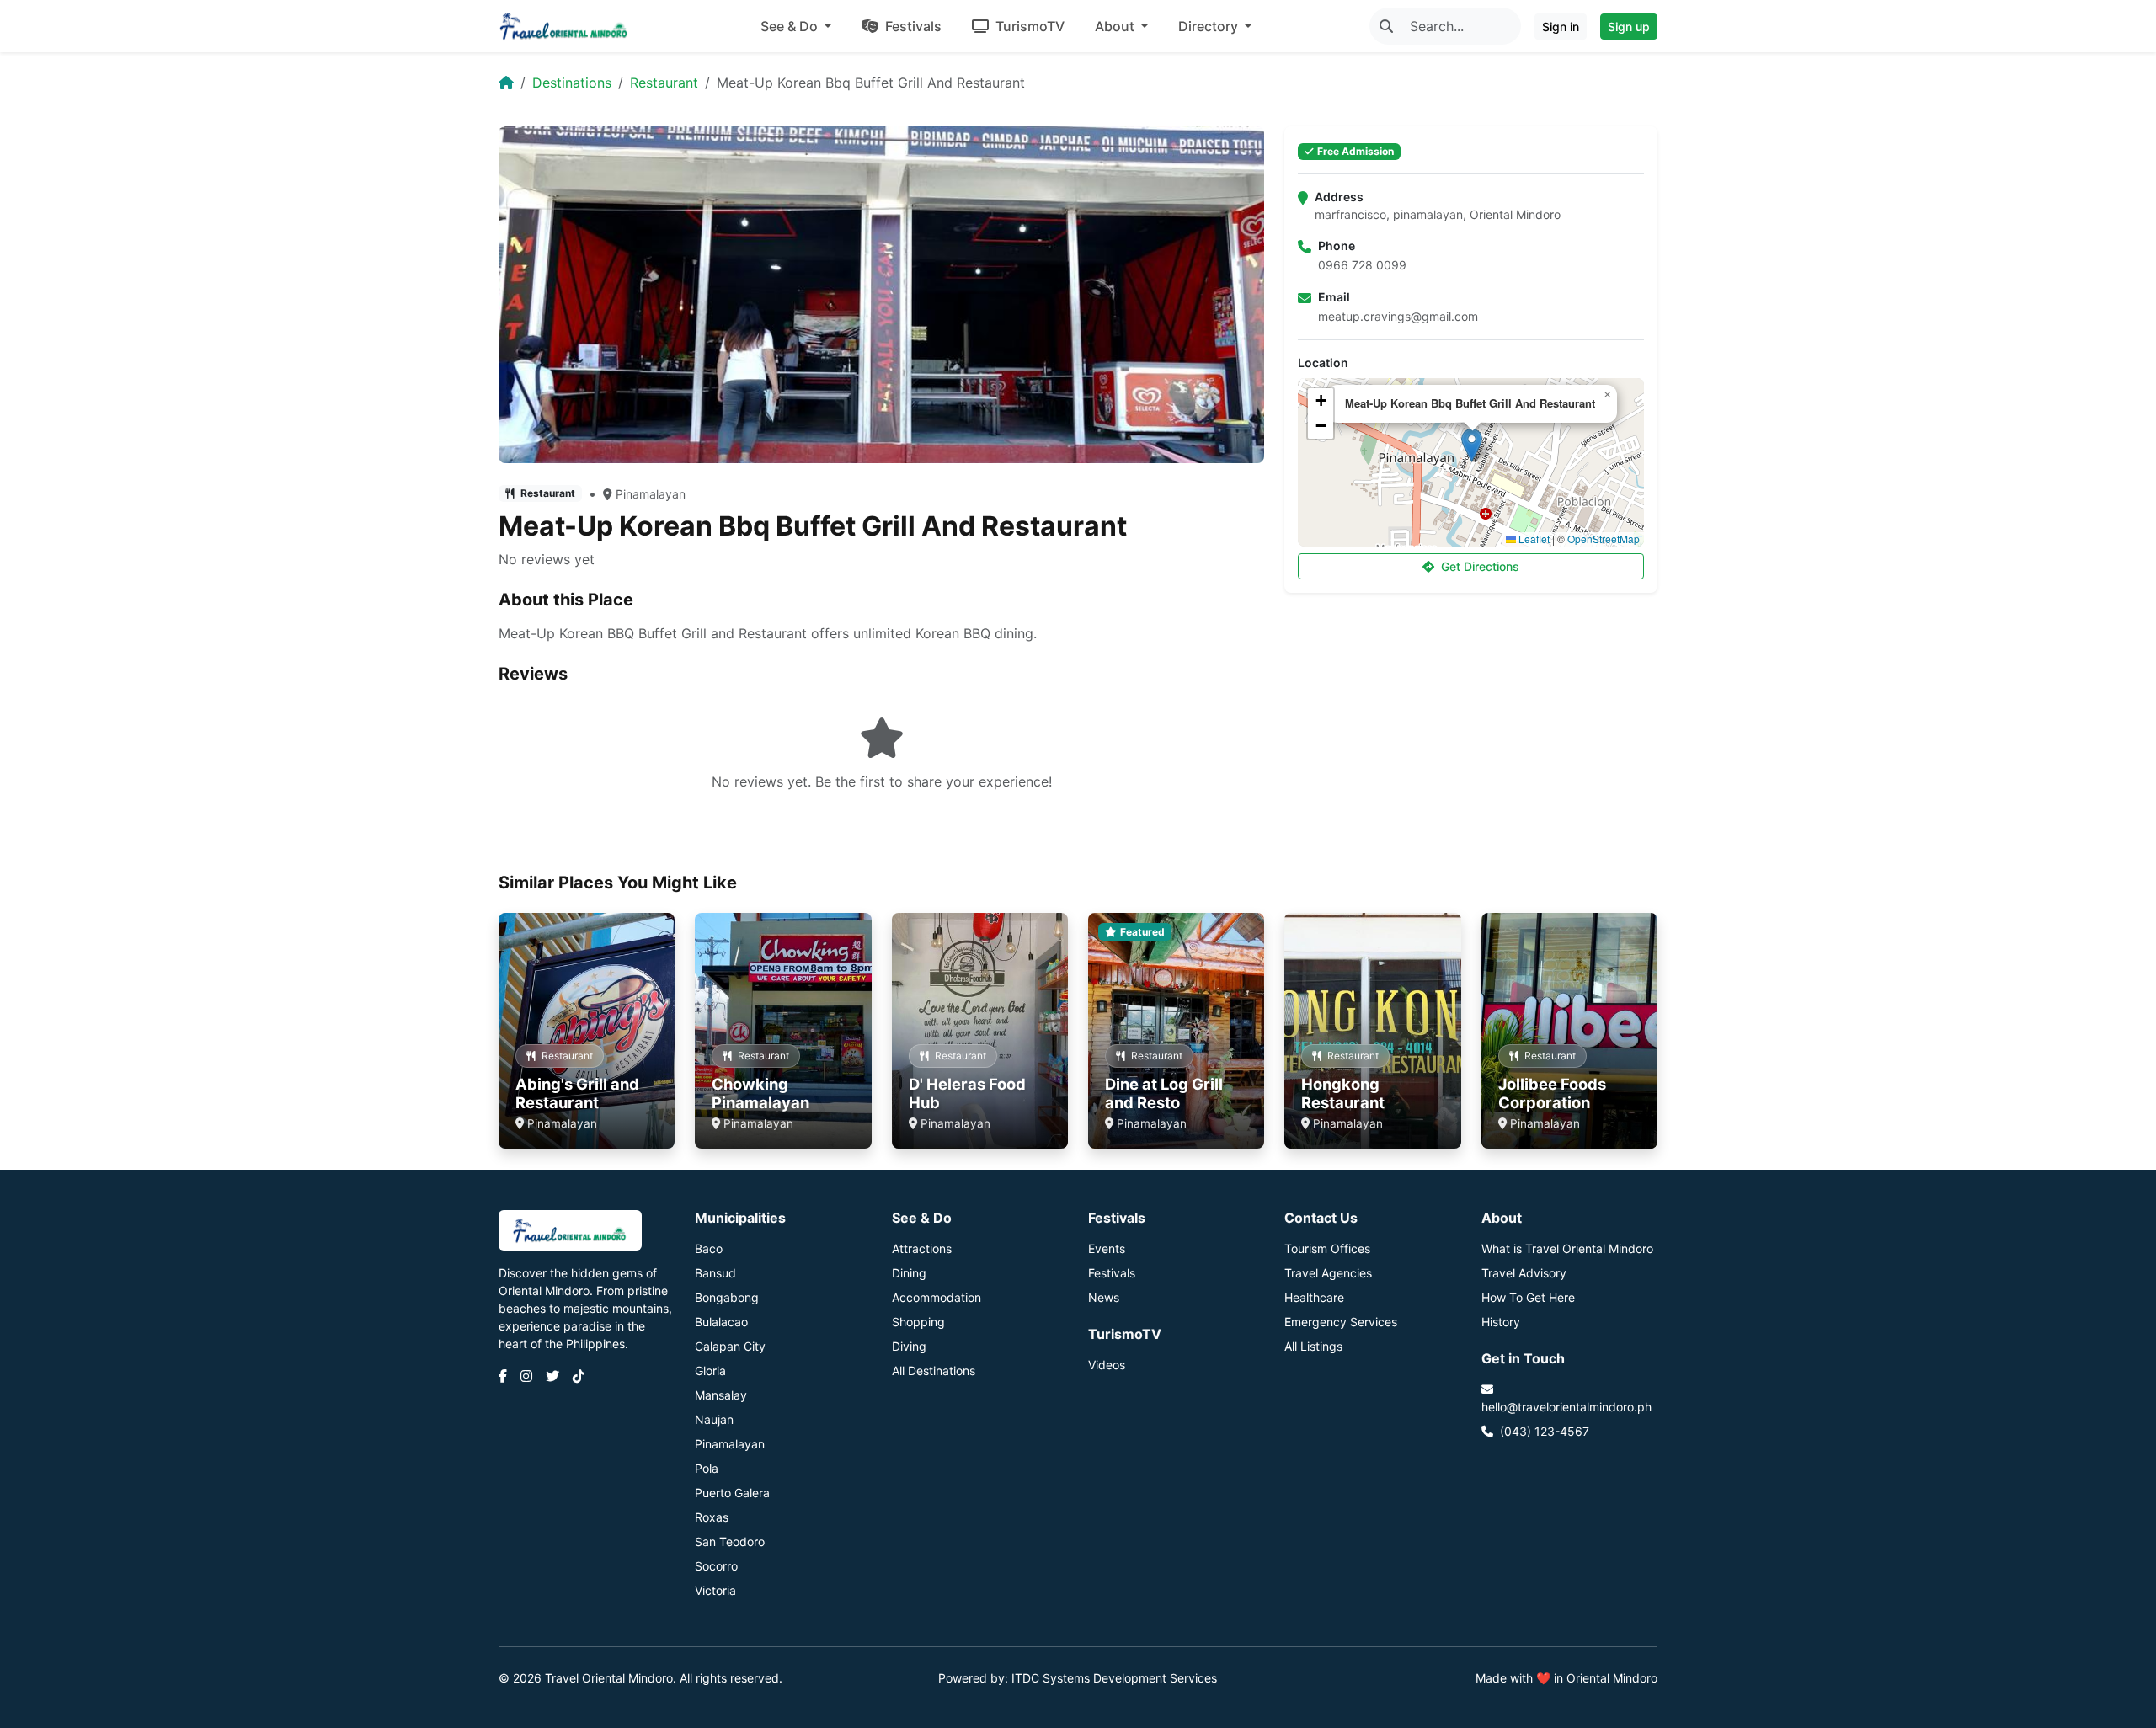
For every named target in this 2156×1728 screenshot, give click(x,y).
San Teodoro (730, 1541)
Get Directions (1480, 566)
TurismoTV (1028, 26)
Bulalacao (721, 1322)
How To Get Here (1528, 1297)
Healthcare (1314, 1297)
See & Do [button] (791, 26)
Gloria (710, 1371)
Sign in (1561, 27)
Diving (909, 1346)
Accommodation (937, 1297)
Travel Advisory (1524, 1273)
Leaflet (1533, 539)
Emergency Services (1341, 1322)
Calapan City (730, 1346)
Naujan (714, 1419)
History (1501, 1322)
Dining (909, 1273)
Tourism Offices (1327, 1248)
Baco (709, 1248)
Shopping (918, 1322)
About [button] (1116, 26)
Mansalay (721, 1395)
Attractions (922, 1248)
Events (1107, 1248)
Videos (1107, 1365)
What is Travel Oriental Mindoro (1567, 1248)
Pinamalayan (651, 494)
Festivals (912, 26)
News (1104, 1297)
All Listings (1313, 1346)
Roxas (712, 1517)
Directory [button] (1210, 26)
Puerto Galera (732, 1493)
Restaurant (664, 83)
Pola (707, 1468)
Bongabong (727, 1297)
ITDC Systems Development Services (1114, 1678)
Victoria (715, 1590)
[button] (1472, 445)
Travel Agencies (1328, 1273)
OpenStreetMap (1604, 539)
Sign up (1629, 27)
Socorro (716, 1566)
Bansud (715, 1273)
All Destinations (934, 1371)
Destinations (572, 83)
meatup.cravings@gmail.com (1398, 316)
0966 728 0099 (1362, 265)
